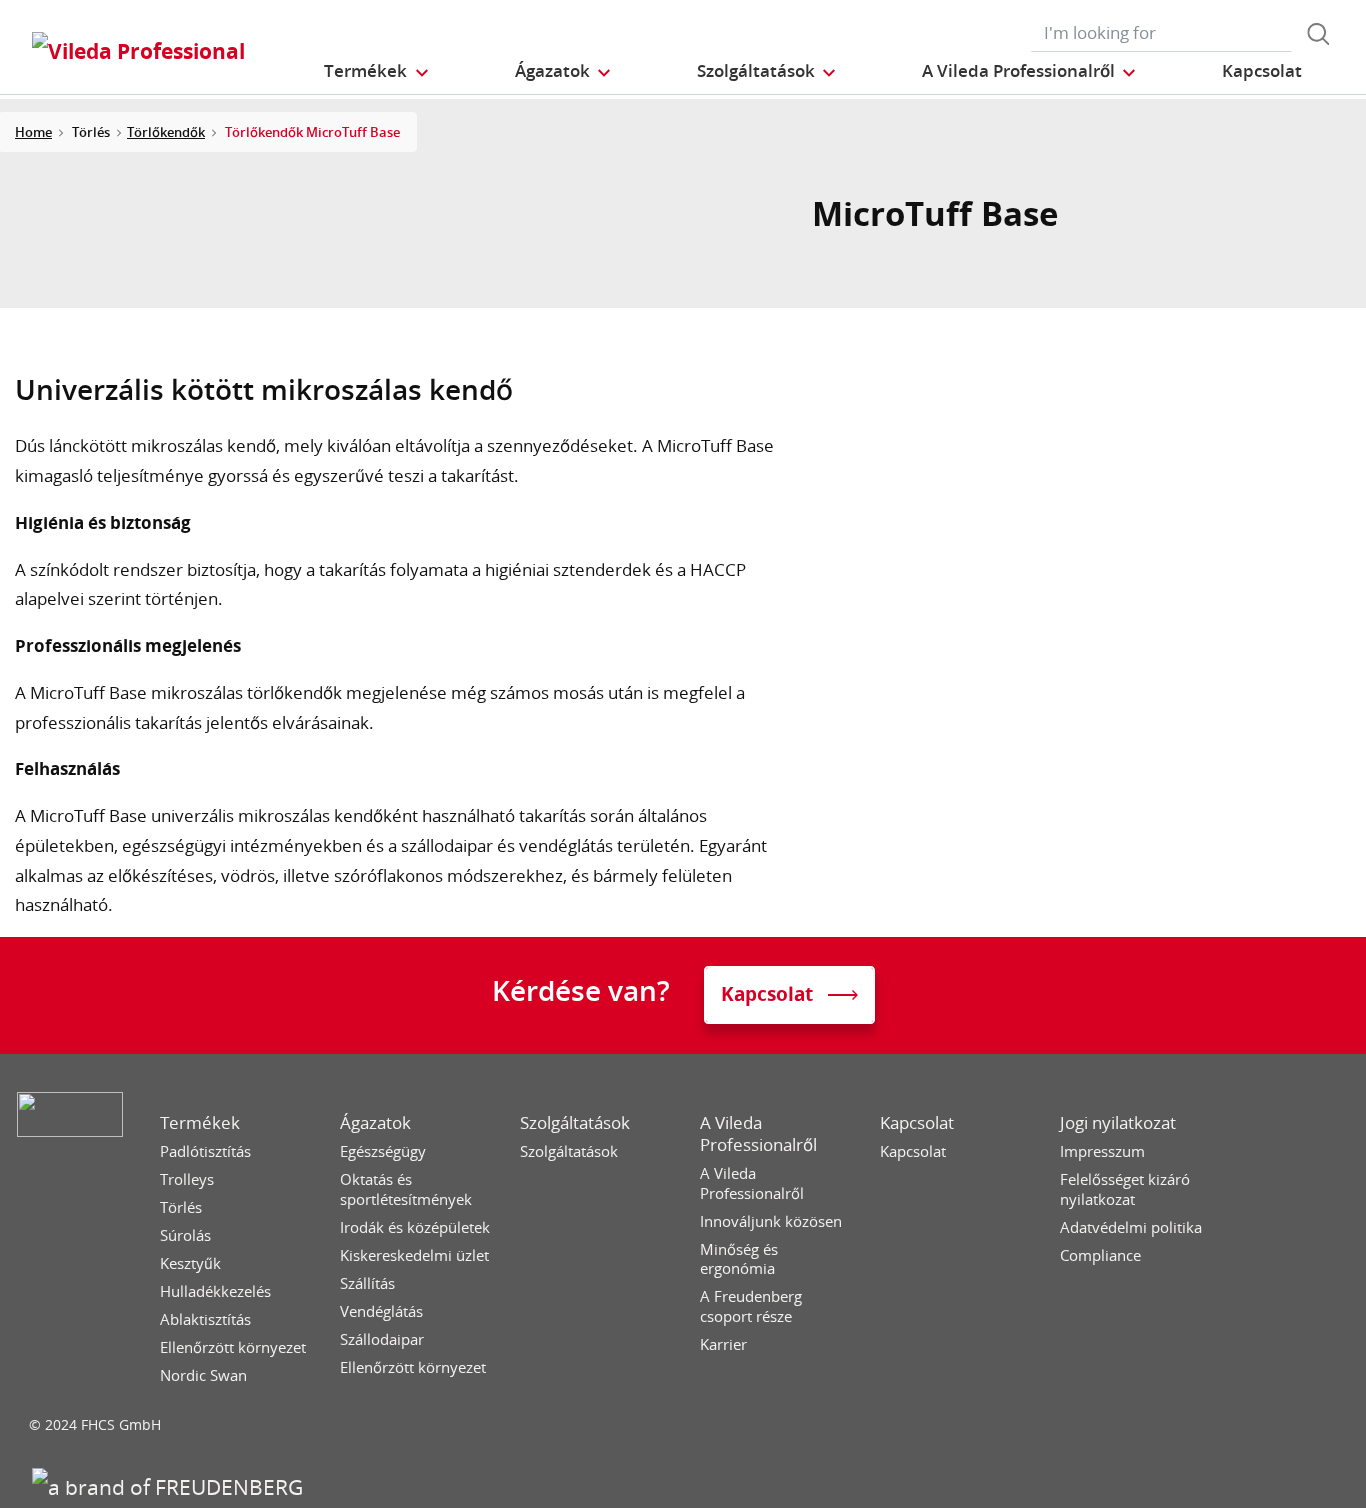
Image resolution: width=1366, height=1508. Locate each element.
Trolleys (187, 1179)
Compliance (1100, 1255)
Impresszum (1102, 1151)
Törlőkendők (166, 132)
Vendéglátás (381, 1311)
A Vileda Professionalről (758, 1134)
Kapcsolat (917, 1123)
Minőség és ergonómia (739, 1259)
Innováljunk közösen (771, 1221)
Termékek (200, 1123)
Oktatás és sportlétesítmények (406, 1189)
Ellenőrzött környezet (233, 1347)
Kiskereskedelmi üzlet (414, 1255)
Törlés (181, 1207)
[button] (377, 70)
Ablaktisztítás (205, 1319)
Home (33, 132)
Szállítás (367, 1283)
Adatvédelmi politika (1131, 1227)
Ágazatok (375, 1123)
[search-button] (1318, 34)
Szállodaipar (382, 1339)
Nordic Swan (203, 1375)
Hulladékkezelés (215, 1291)
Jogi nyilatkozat (1118, 1123)
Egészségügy (383, 1151)
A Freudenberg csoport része (751, 1306)
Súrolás (185, 1235)
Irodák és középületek (415, 1227)
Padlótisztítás (205, 1151)
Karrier (723, 1344)
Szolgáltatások (575, 1123)
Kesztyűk (190, 1263)
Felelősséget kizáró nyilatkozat (1125, 1189)
